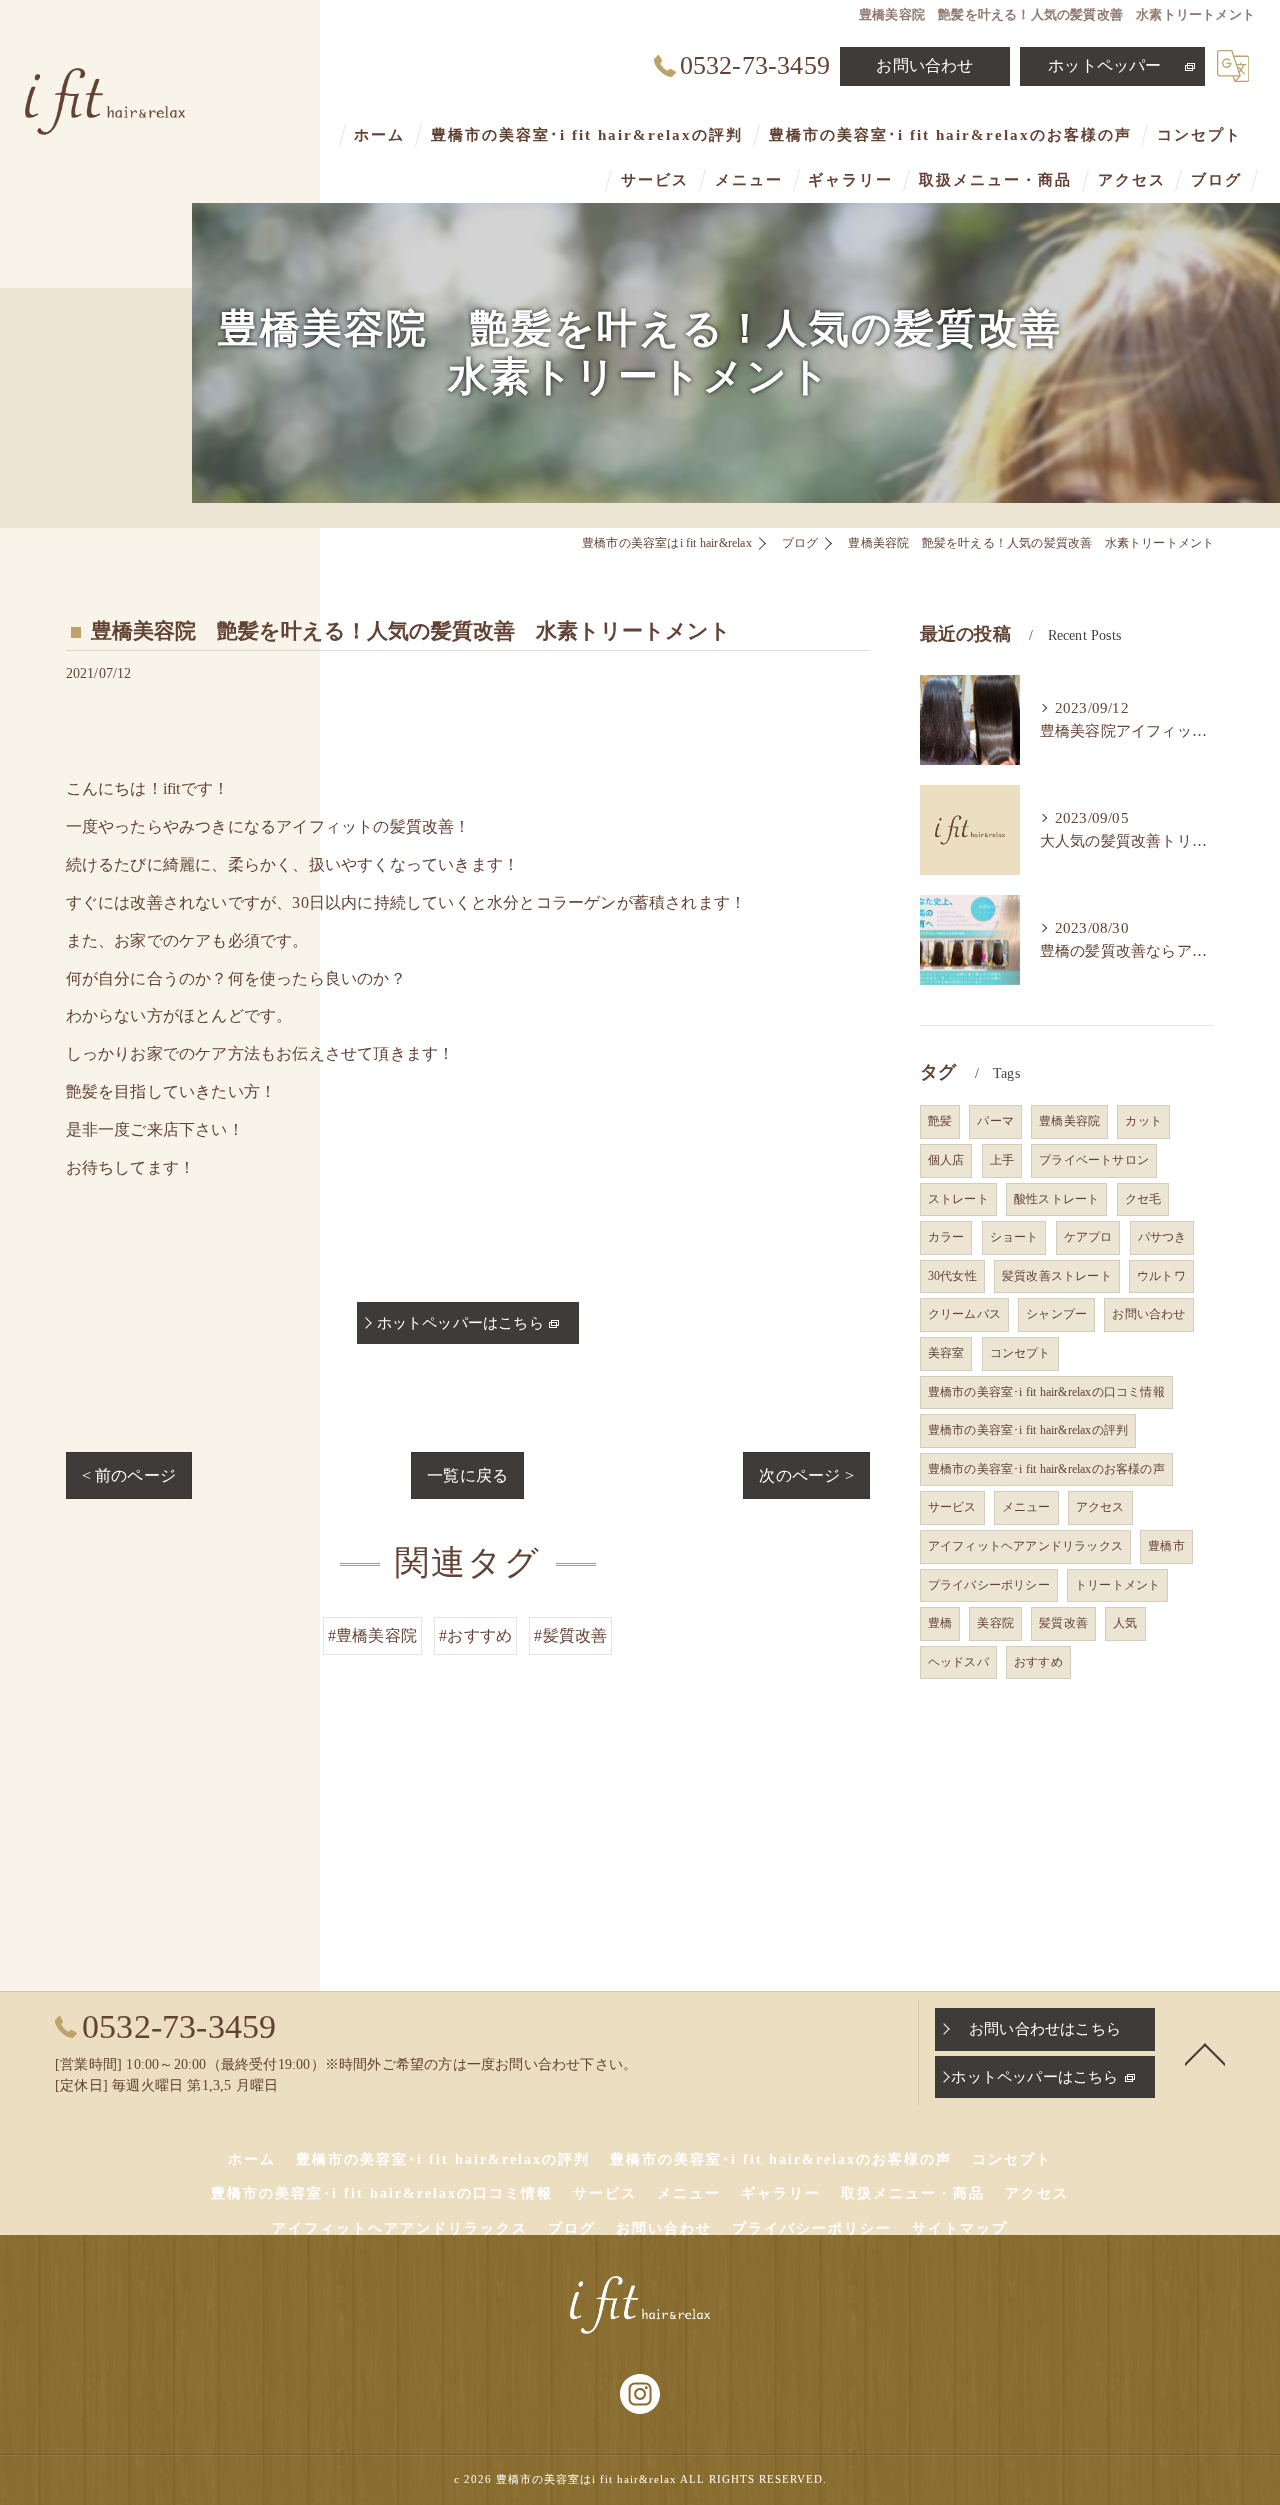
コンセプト (1020, 1353)
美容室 (946, 1353)
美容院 (995, 1623)
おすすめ (1038, 1662)
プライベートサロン (1094, 1160)
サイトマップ (960, 2228)
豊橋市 (1166, 1546)
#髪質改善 (570, 1635)
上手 (1002, 1160)
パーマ (995, 1121)
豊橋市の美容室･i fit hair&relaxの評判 (1028, 1430)
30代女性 (952, 1276)
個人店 (946, 1160)
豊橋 (940, 1623)
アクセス (1100, 1507)
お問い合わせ (924, 65)
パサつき (1162, 1237)
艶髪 (940, 1121)
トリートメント (1117, 1585)
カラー (946, 1237)
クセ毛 (1143, 1199)
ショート (1014, 1237)
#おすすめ (475, 1635)
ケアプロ (1088, 1237)
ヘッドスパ (958, 1662)
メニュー (1026, 1507)
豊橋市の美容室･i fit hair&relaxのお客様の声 (1046, 1469)
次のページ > (806, 1475)
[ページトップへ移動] (1205, 2053)
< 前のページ (129, 1475)
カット (1143, 1121)
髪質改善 (1063, 1623)
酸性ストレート (1056, 1199)
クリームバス (964, 1314)
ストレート (958, 1199)
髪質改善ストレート (1057, 1276)
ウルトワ (1161, 1276)
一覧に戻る (467, 1475)
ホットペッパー (1104, 65)
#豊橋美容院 (372, 1635)
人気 (1125, 1623)
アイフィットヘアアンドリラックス (1025, 1546)
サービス (952, 1507)
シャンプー (1056, 1314)
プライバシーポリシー (989, 1585)
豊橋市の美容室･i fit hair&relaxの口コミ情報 (1046, 1392)
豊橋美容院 (1069, 1121)
